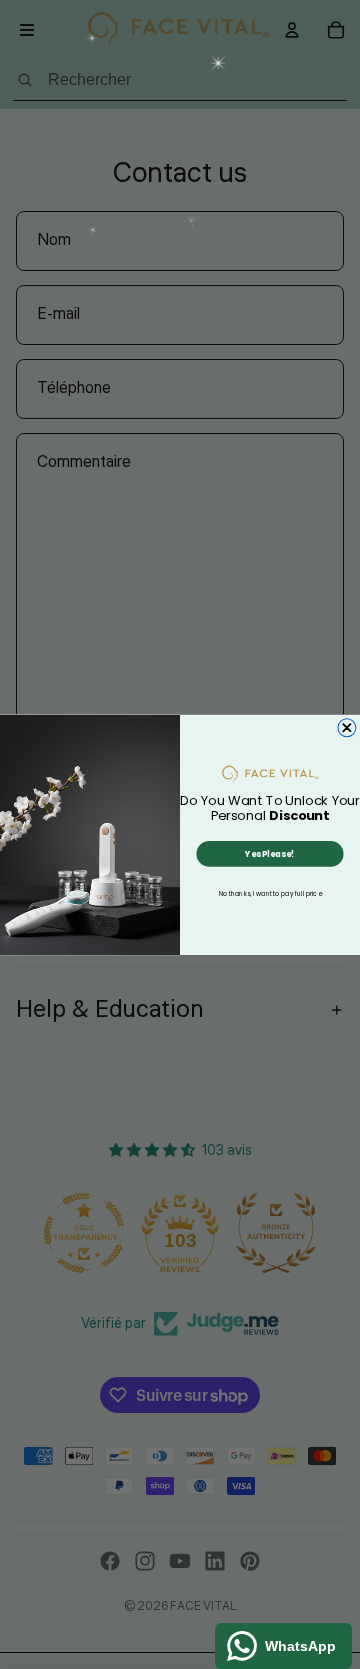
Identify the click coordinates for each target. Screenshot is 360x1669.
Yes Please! (269, 853)
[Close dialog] (347, 727)
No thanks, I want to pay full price (270, 893)
